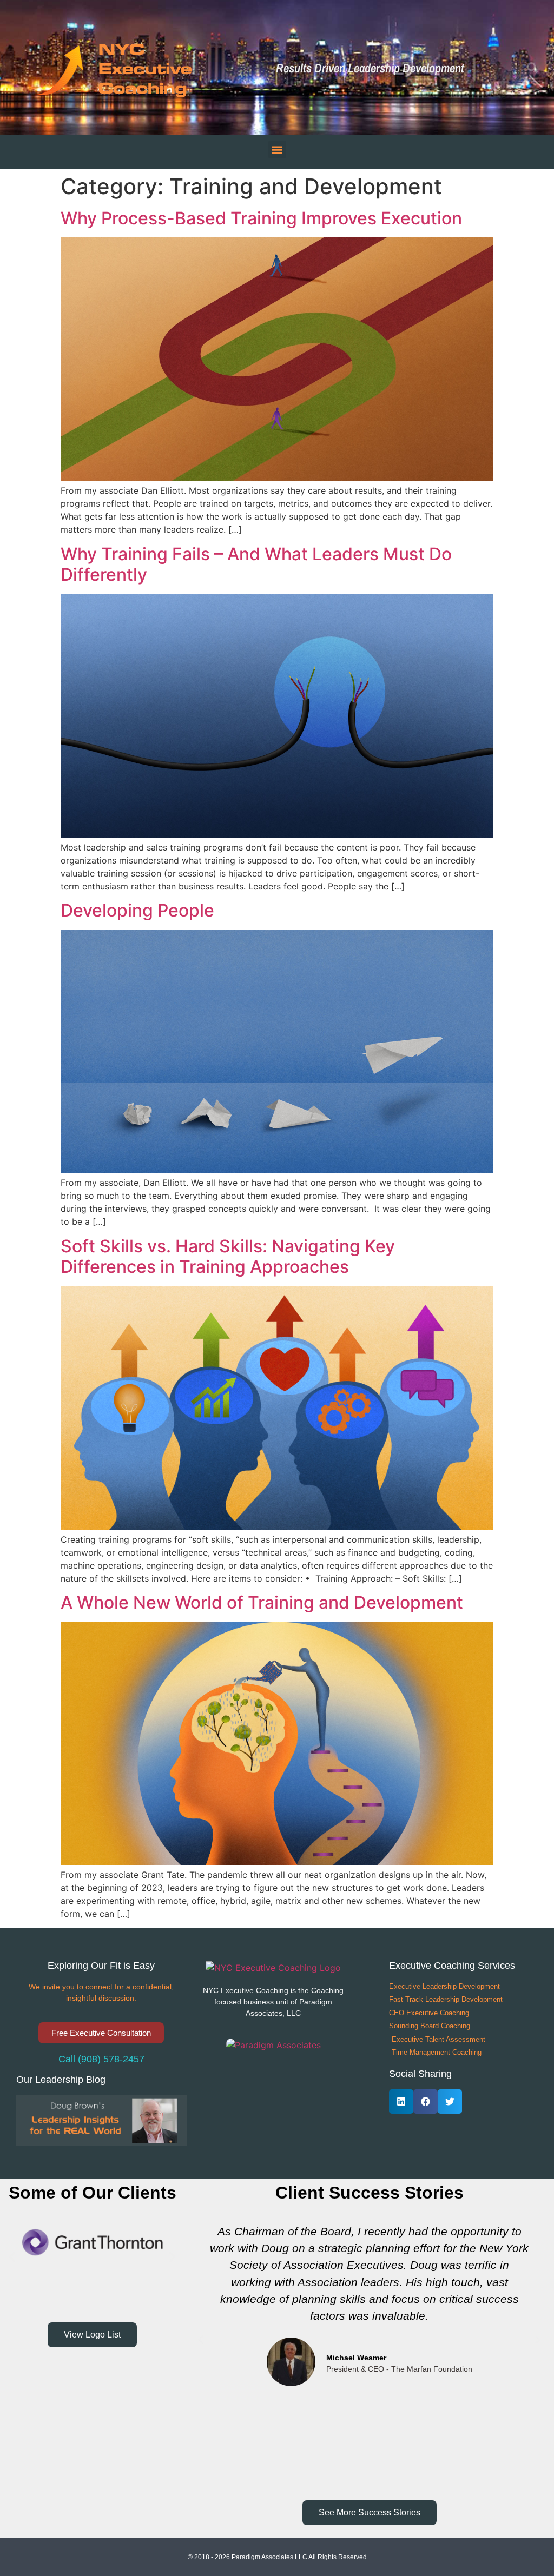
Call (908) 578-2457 (101, 2059)
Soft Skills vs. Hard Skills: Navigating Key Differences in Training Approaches (228, 1256)
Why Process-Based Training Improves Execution (261, 218)
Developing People (137, 910)
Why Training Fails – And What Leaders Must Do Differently (256, 564)
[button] (532, 68)
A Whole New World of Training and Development (262, 1602)
